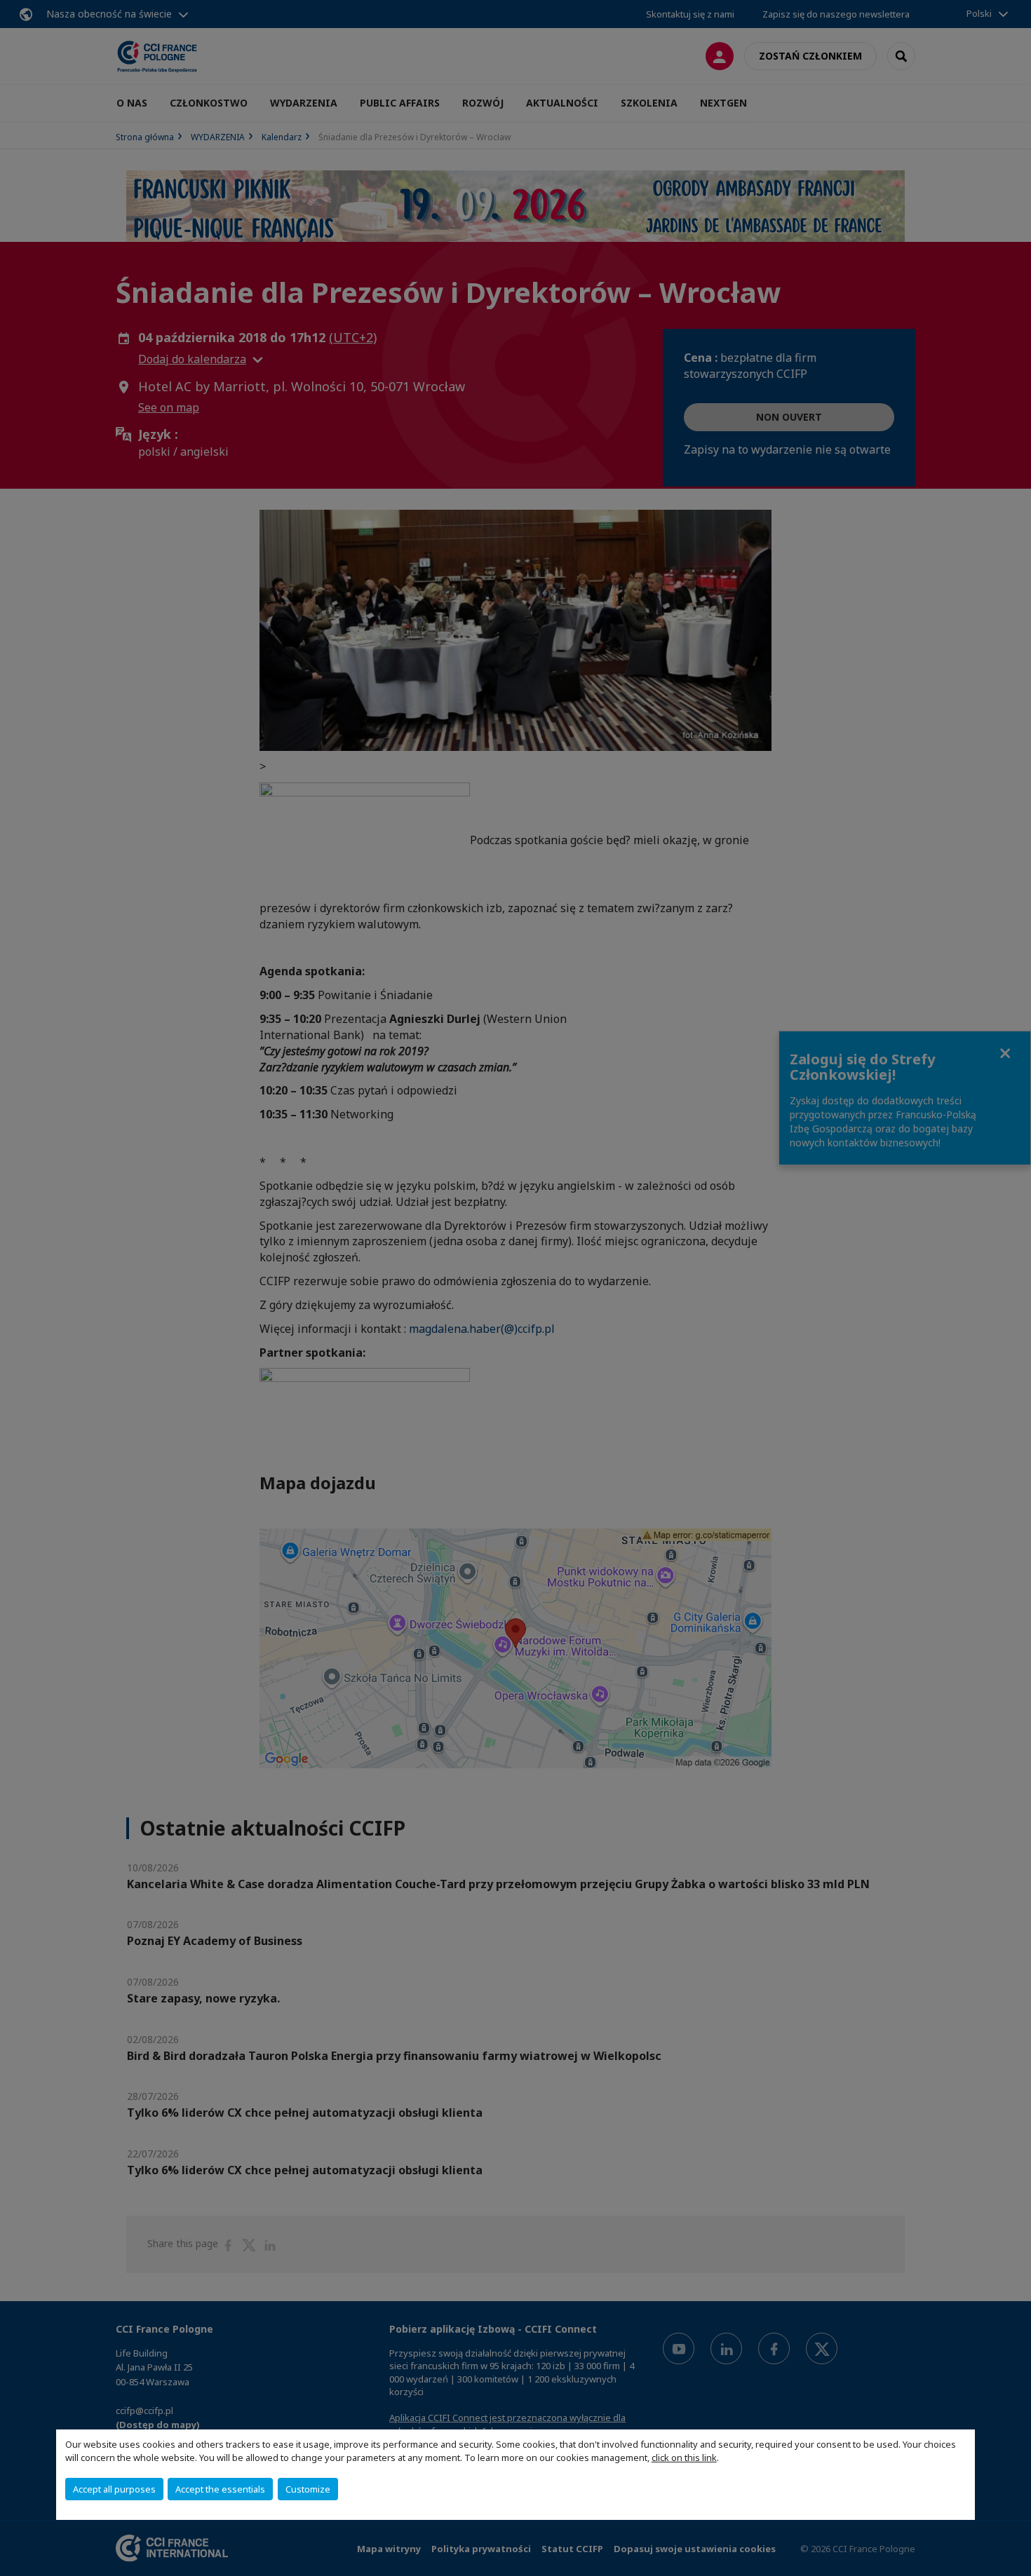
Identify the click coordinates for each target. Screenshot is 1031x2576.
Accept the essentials (220, 2489)
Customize (308, 2489)
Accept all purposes (114, 2489)
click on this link (684, 2458)
